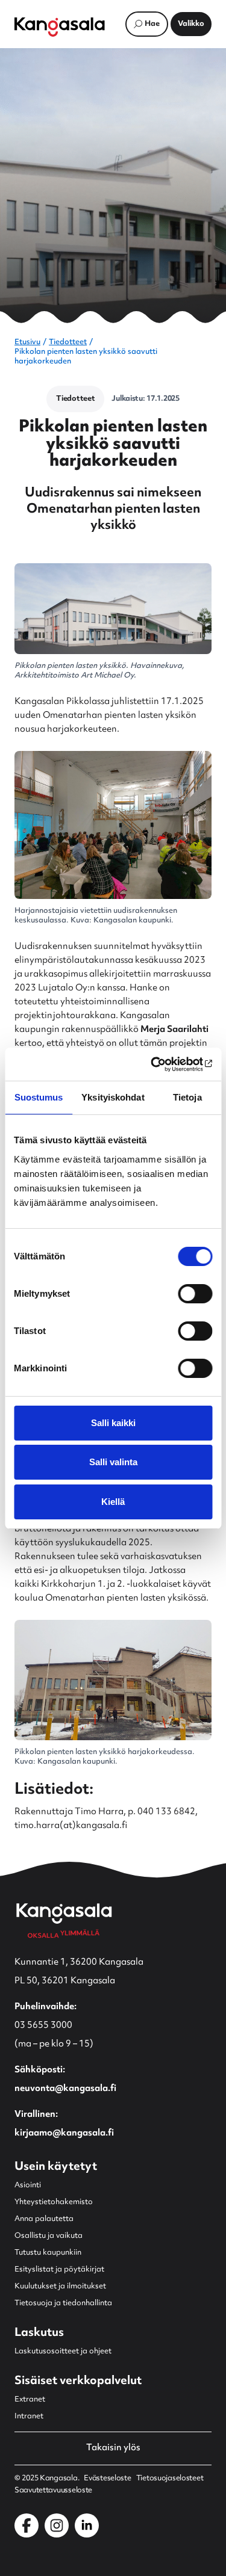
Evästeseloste (107, 2479)
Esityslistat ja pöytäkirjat (59, 2270)
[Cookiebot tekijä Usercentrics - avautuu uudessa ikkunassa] (161, 1064)
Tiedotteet (68, 342)
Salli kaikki (113, 1423)
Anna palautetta (44, 2219)
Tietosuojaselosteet (170, 2479)
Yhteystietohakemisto (54, 2202)
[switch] (195, 1294)
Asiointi (28, 2185)
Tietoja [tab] (187, 1097)
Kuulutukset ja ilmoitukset (60, 2287)
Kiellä (113, 1502)
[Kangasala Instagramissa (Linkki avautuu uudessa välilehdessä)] (57, 2525)
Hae (152, 24)
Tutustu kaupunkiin (48, 2253)
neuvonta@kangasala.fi (65, 2089)
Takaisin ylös (113, 2448)
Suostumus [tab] (39, 1097)
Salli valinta (113, 1462)
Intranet (29, 2417)
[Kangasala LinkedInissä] (87, 2525)
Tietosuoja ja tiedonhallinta (63, 2303)
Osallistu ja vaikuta (49, 2236)
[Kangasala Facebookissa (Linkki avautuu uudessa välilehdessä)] (27, 2525)
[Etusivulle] (60, 27)
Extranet (30, 2400)
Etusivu (27, 342)
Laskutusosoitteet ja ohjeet (63, 2352)
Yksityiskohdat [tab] (113, 1097)
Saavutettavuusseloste (53, 2491)
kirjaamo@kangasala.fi (64, 2133)
